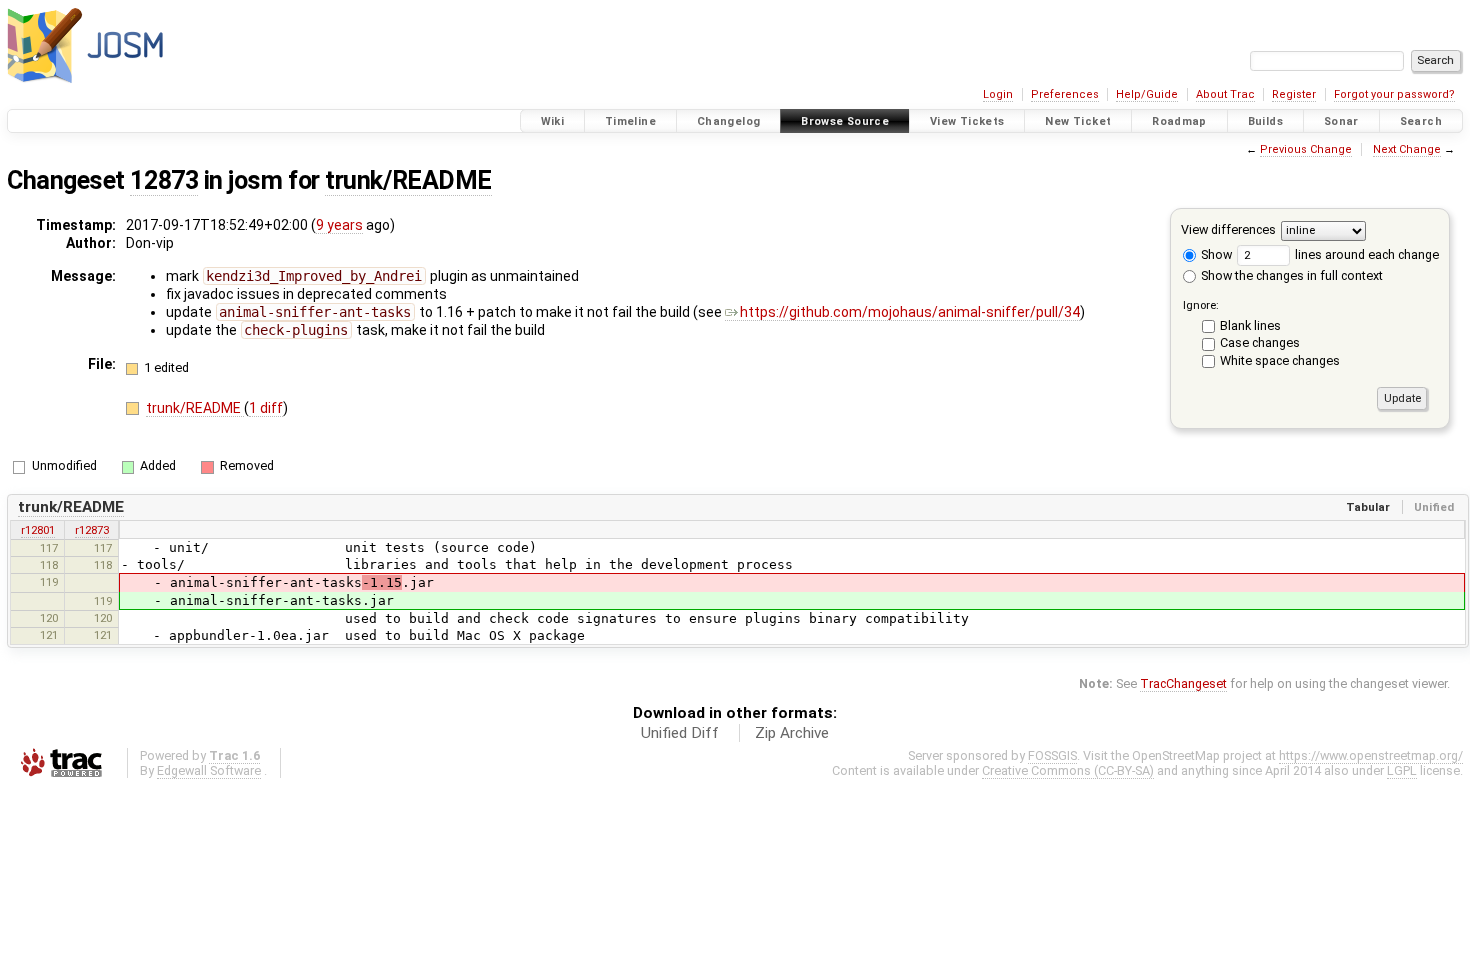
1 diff (266, 408)
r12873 (92, 530)
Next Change (1407, 149)
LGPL (1402, 770)
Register (1294, 94)
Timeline (630, 121)
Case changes (1260, 342)
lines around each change (1365, 254)
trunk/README (408, 180)
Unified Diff (680, 733)
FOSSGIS (1052, 755)
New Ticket (1078, 121)
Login (998, 94)
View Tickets (967, 121)
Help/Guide (1147, 94)
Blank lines (1250, 325)
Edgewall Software (209, 770)
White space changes (1280, 360)
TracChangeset (1183, 683)
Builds (1265, 121)
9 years (339, 225)
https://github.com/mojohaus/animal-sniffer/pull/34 (910, 312)
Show (1215, 254)
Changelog (728, 121)
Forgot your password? (1394, 94)
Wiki (553, 121)
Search (1421, 121)
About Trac (1225, 94)
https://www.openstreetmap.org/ (1371, 755)
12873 (164, 180)
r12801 (38, 530)
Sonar (1341, 121)
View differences (1228, 229)
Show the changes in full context (1290, 275)
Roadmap (1179, 121)
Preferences (1065, 94)
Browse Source (845, 121)
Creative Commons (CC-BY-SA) (1068, 770)
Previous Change (1306, 149)
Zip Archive (792, 733)
